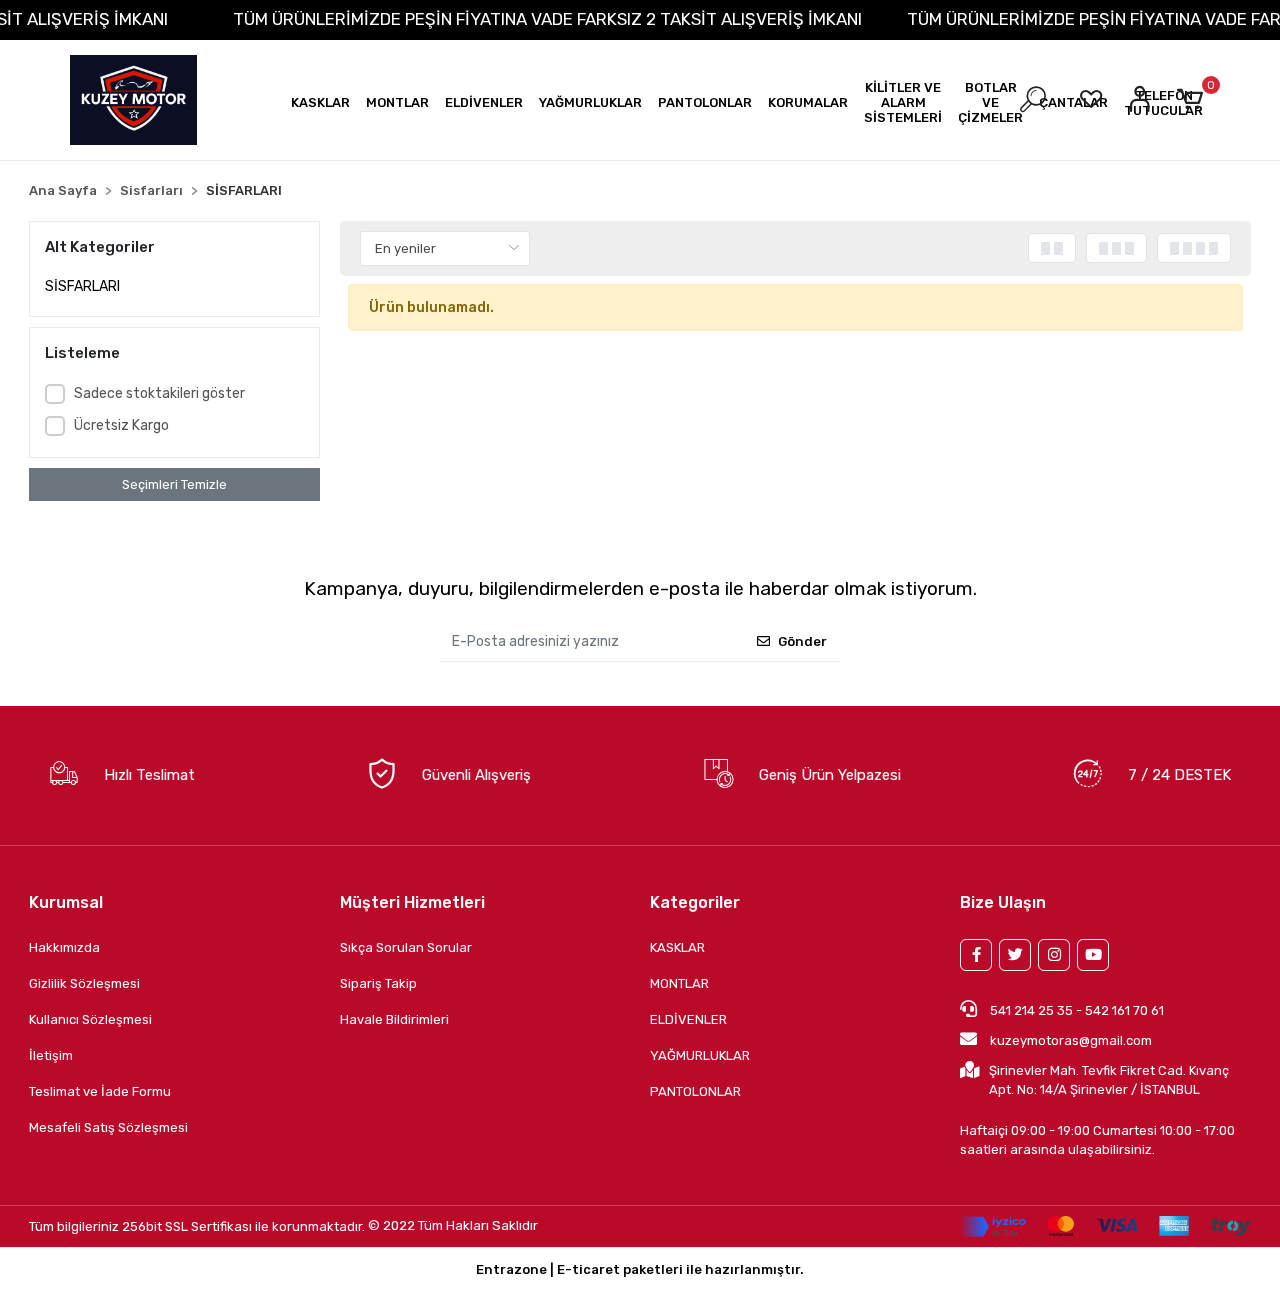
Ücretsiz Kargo (121, 425)
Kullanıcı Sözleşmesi (90, 1019)
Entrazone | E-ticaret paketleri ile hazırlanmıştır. (640, 1269)
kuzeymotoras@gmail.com (1071, 1040)
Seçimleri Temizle (174, 484)
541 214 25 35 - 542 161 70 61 (1075, 1010)
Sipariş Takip (378, 983)
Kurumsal (66, 902)
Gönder (802, 641)
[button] (320, 102)
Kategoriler (695, 902)
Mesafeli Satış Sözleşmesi (108, 1127)
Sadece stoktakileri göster (159, 393)
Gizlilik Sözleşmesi (84, 983)
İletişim (51, 1055)
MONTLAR (679, 983)
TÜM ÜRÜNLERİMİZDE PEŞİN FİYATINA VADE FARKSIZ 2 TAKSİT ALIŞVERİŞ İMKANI (547, 19)
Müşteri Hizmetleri (412, 902)
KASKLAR (677, 947)
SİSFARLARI (82, 286)
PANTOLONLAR (695, 1091)
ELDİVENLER (688, 1019)
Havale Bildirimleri (394, 1019)
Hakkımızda (64, 947)
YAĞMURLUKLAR (700, 1055)
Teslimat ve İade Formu (100, 1091)
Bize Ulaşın (1003, 902)
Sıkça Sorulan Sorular (406, 947)
